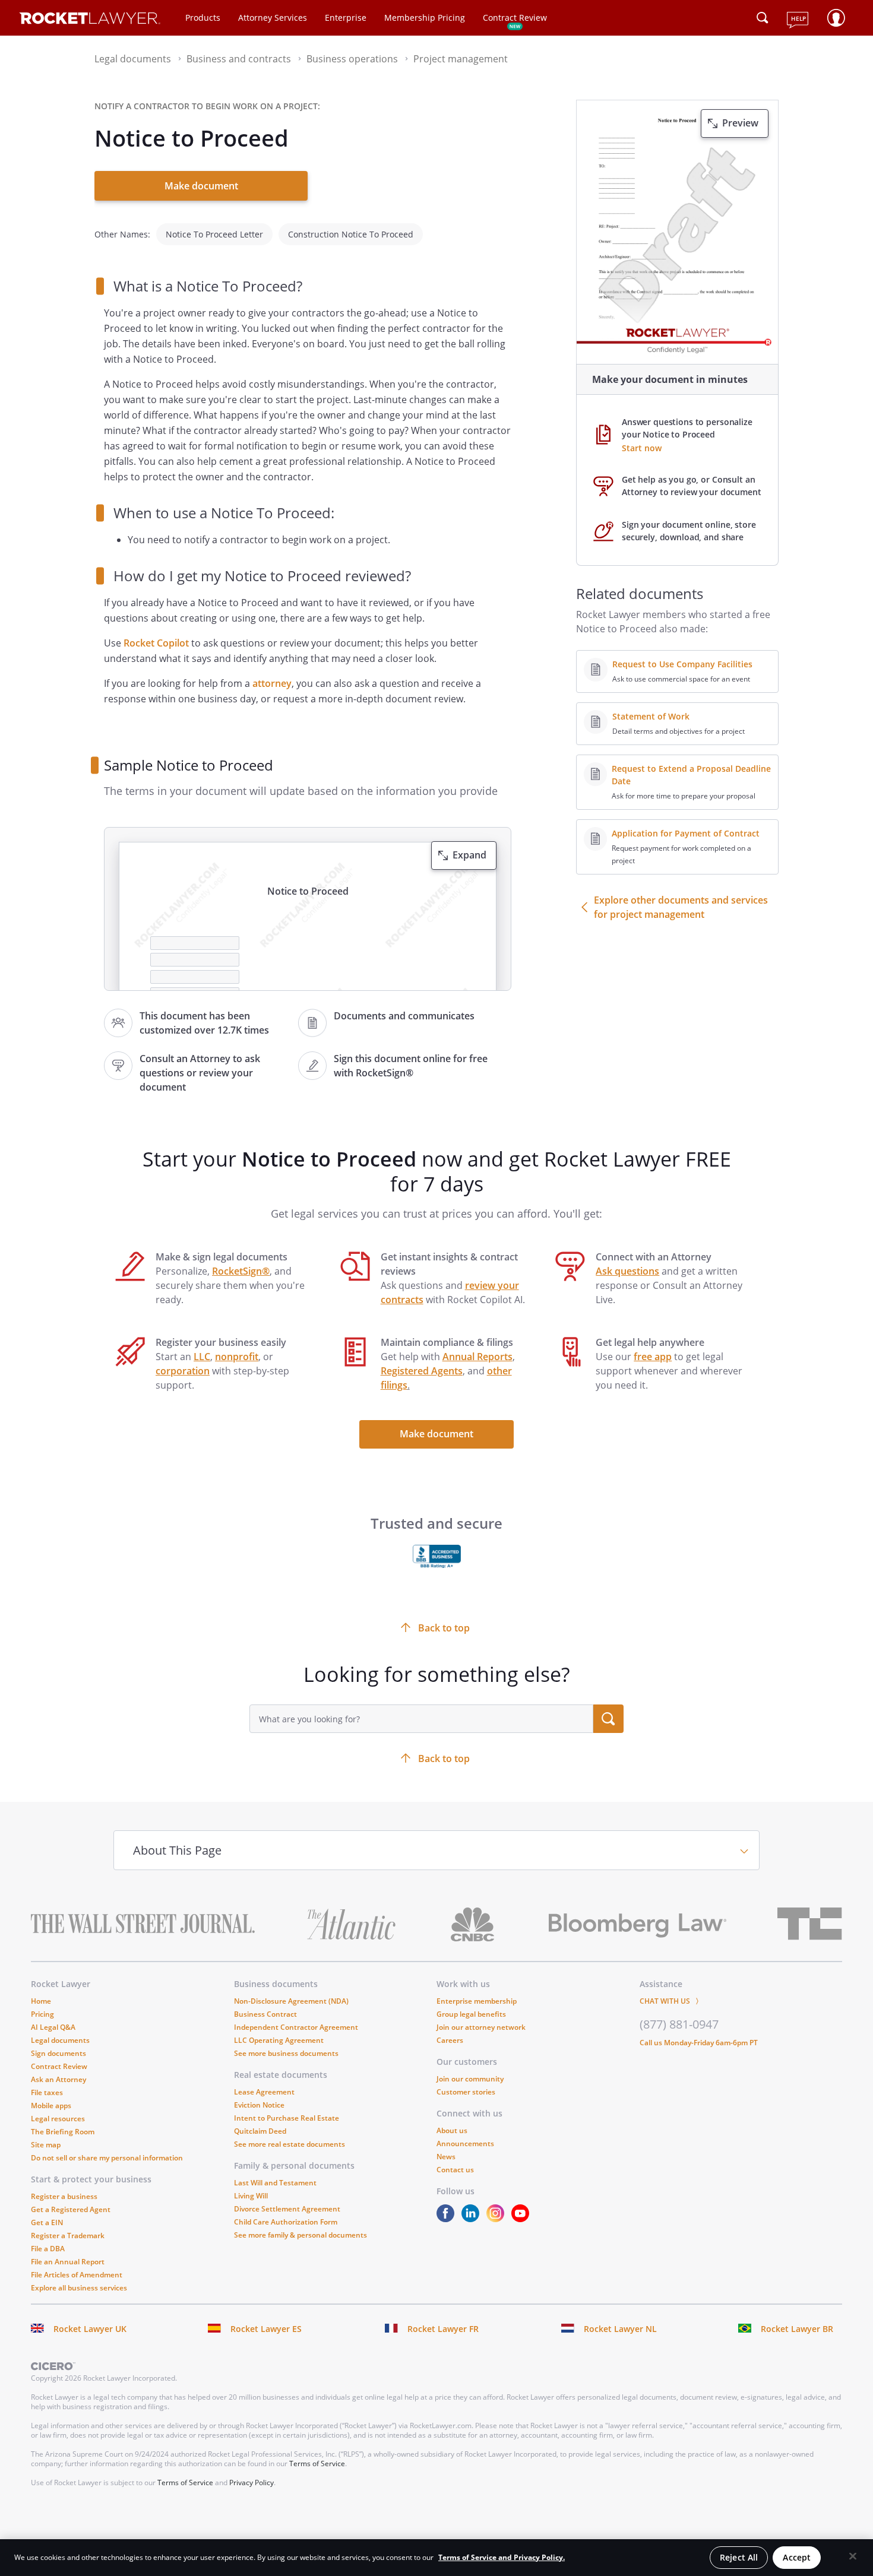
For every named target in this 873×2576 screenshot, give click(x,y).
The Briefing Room (63, 2132)
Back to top (444, 1758)
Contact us (455, 2170)
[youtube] (523, 2219)
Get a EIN (47, 2222)
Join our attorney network (481, 2027)
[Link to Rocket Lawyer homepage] (90, 20)
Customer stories (466, 2092)
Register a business (64, 2196)
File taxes (47, 2092)
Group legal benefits (471, 2014)
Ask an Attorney (58, 2079)
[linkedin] (473, 2219)
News (446, 2157)
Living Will (251, 2196)
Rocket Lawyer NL (620, 2329)
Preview (740, 123)
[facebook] (448, 2219)
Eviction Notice (259, 2105)
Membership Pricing (425, 18)
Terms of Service (317, 2463)
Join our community (470, 2079)
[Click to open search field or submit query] (763, 18)
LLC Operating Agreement (279, 2040)
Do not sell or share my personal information (107, 2158)
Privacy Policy (252, 2482)
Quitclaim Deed (260, 2131)
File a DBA (48, 2249)
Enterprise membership (477, 2001)
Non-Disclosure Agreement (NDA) (291, 2001)
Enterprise (346, 18)
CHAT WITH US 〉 (671, 2001)
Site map (46, 2145)
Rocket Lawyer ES (266, 2329)
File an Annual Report (68, 2262)
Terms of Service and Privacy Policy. (502, 2557)
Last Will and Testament (275, 2183)
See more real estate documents (290, 2144)
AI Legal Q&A (53, 2027)
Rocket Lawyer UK (90, 2329)
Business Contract (265, 2014)
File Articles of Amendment (77, 2275)
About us (452, 2130)
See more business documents (286, 2053)
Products (203, 18)
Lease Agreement (264, 2092)
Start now (642, 448)
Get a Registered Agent (71, 2209)
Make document (201, 186)
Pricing (42, 2014)
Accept (797, 2557)
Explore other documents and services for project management (681, 907)
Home (41, 2001)
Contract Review (515, 18)
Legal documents (60, 2040)
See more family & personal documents (301, 2235)
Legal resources (58, 2119)
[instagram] (498, 2219)
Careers (450, 2040)
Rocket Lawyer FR (443, 2329)
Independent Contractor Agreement (296, 2027)
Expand (469, 855)
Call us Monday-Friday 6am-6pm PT (699, 2043)
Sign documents (58, 2053)
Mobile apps (51, 2106)
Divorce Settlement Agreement (287, 2209)
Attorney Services (273, 18)
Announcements (465, 2144)
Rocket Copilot (156, 643)
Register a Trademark (68, 2236)
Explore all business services (79, 2288)
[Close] (853, 2556)
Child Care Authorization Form (286, 2222)
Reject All (739, 2557)
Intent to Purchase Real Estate (287, 2118)
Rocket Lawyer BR (797, 2329)
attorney (272, 683)
